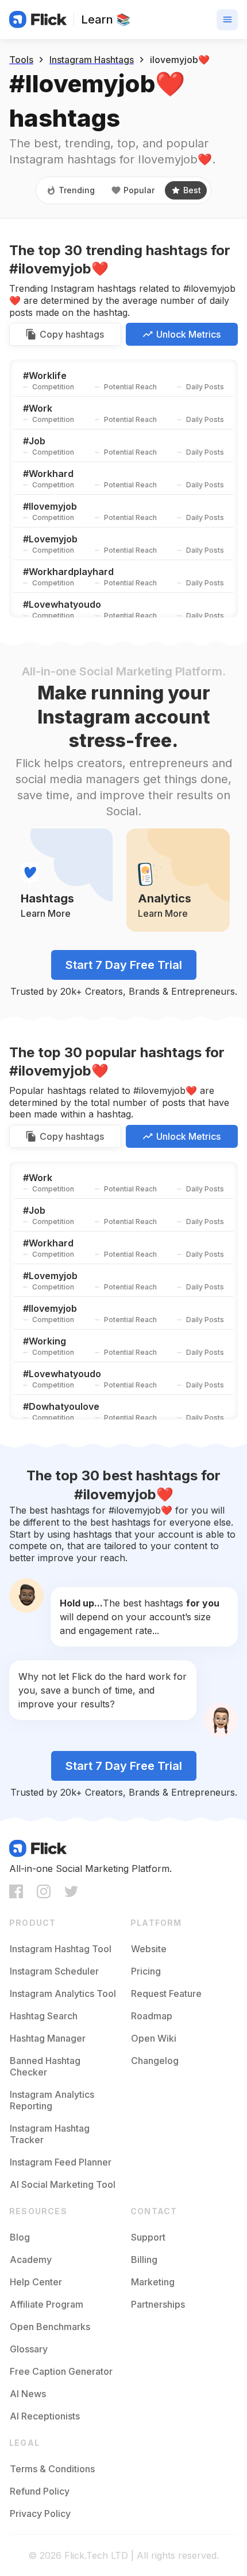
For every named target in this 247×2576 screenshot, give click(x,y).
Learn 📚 (106, 19)
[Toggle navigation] (227, 20)
